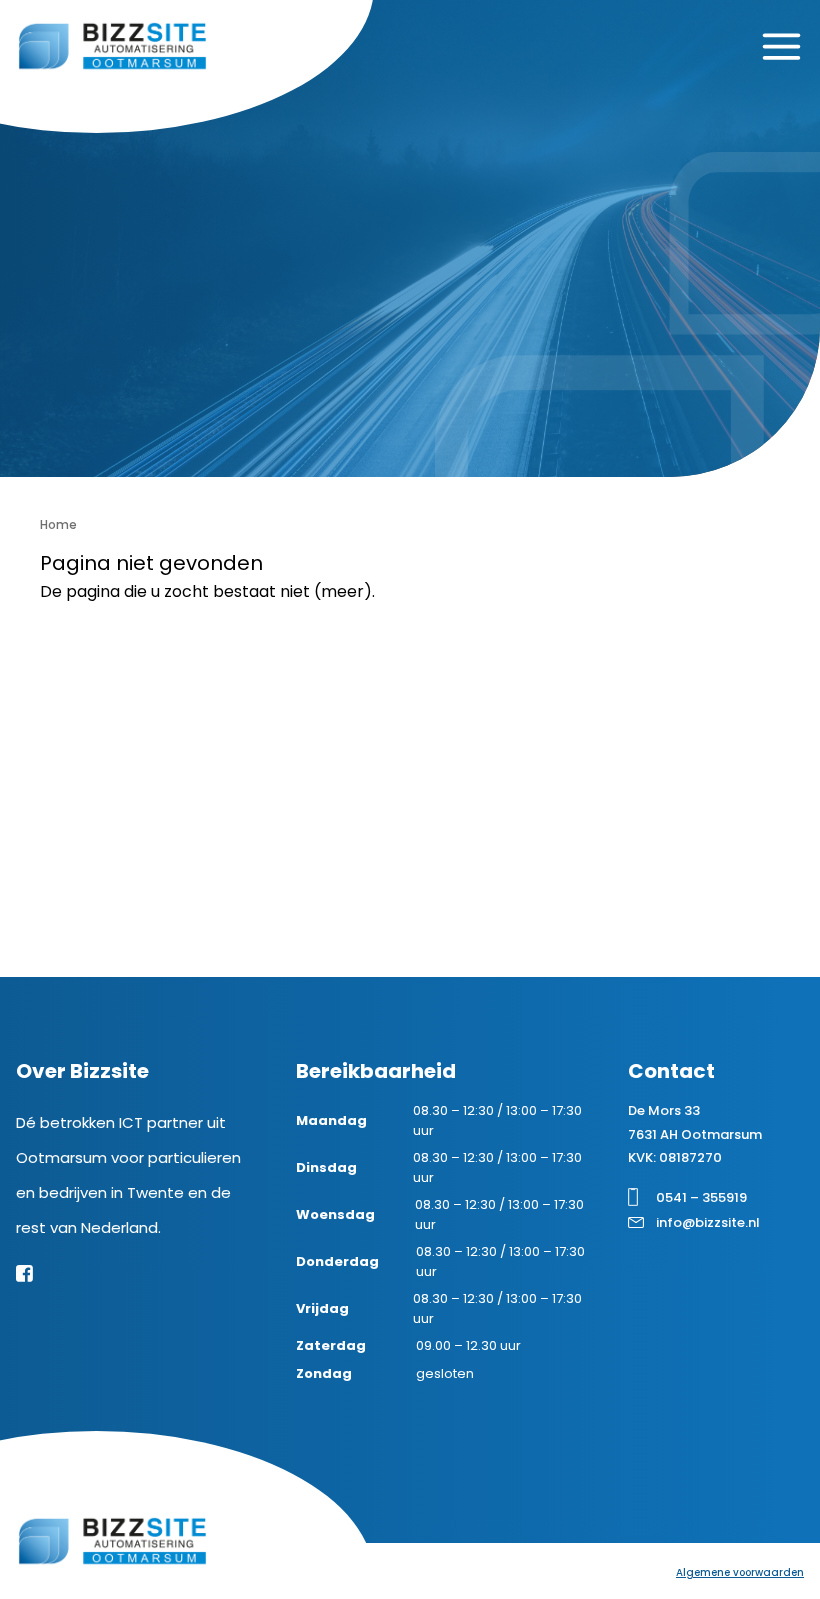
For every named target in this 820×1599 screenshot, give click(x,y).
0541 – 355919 (701, 1197)
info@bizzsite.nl (708, 1222)
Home (58, 524)
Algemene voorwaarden (740, 1572)
